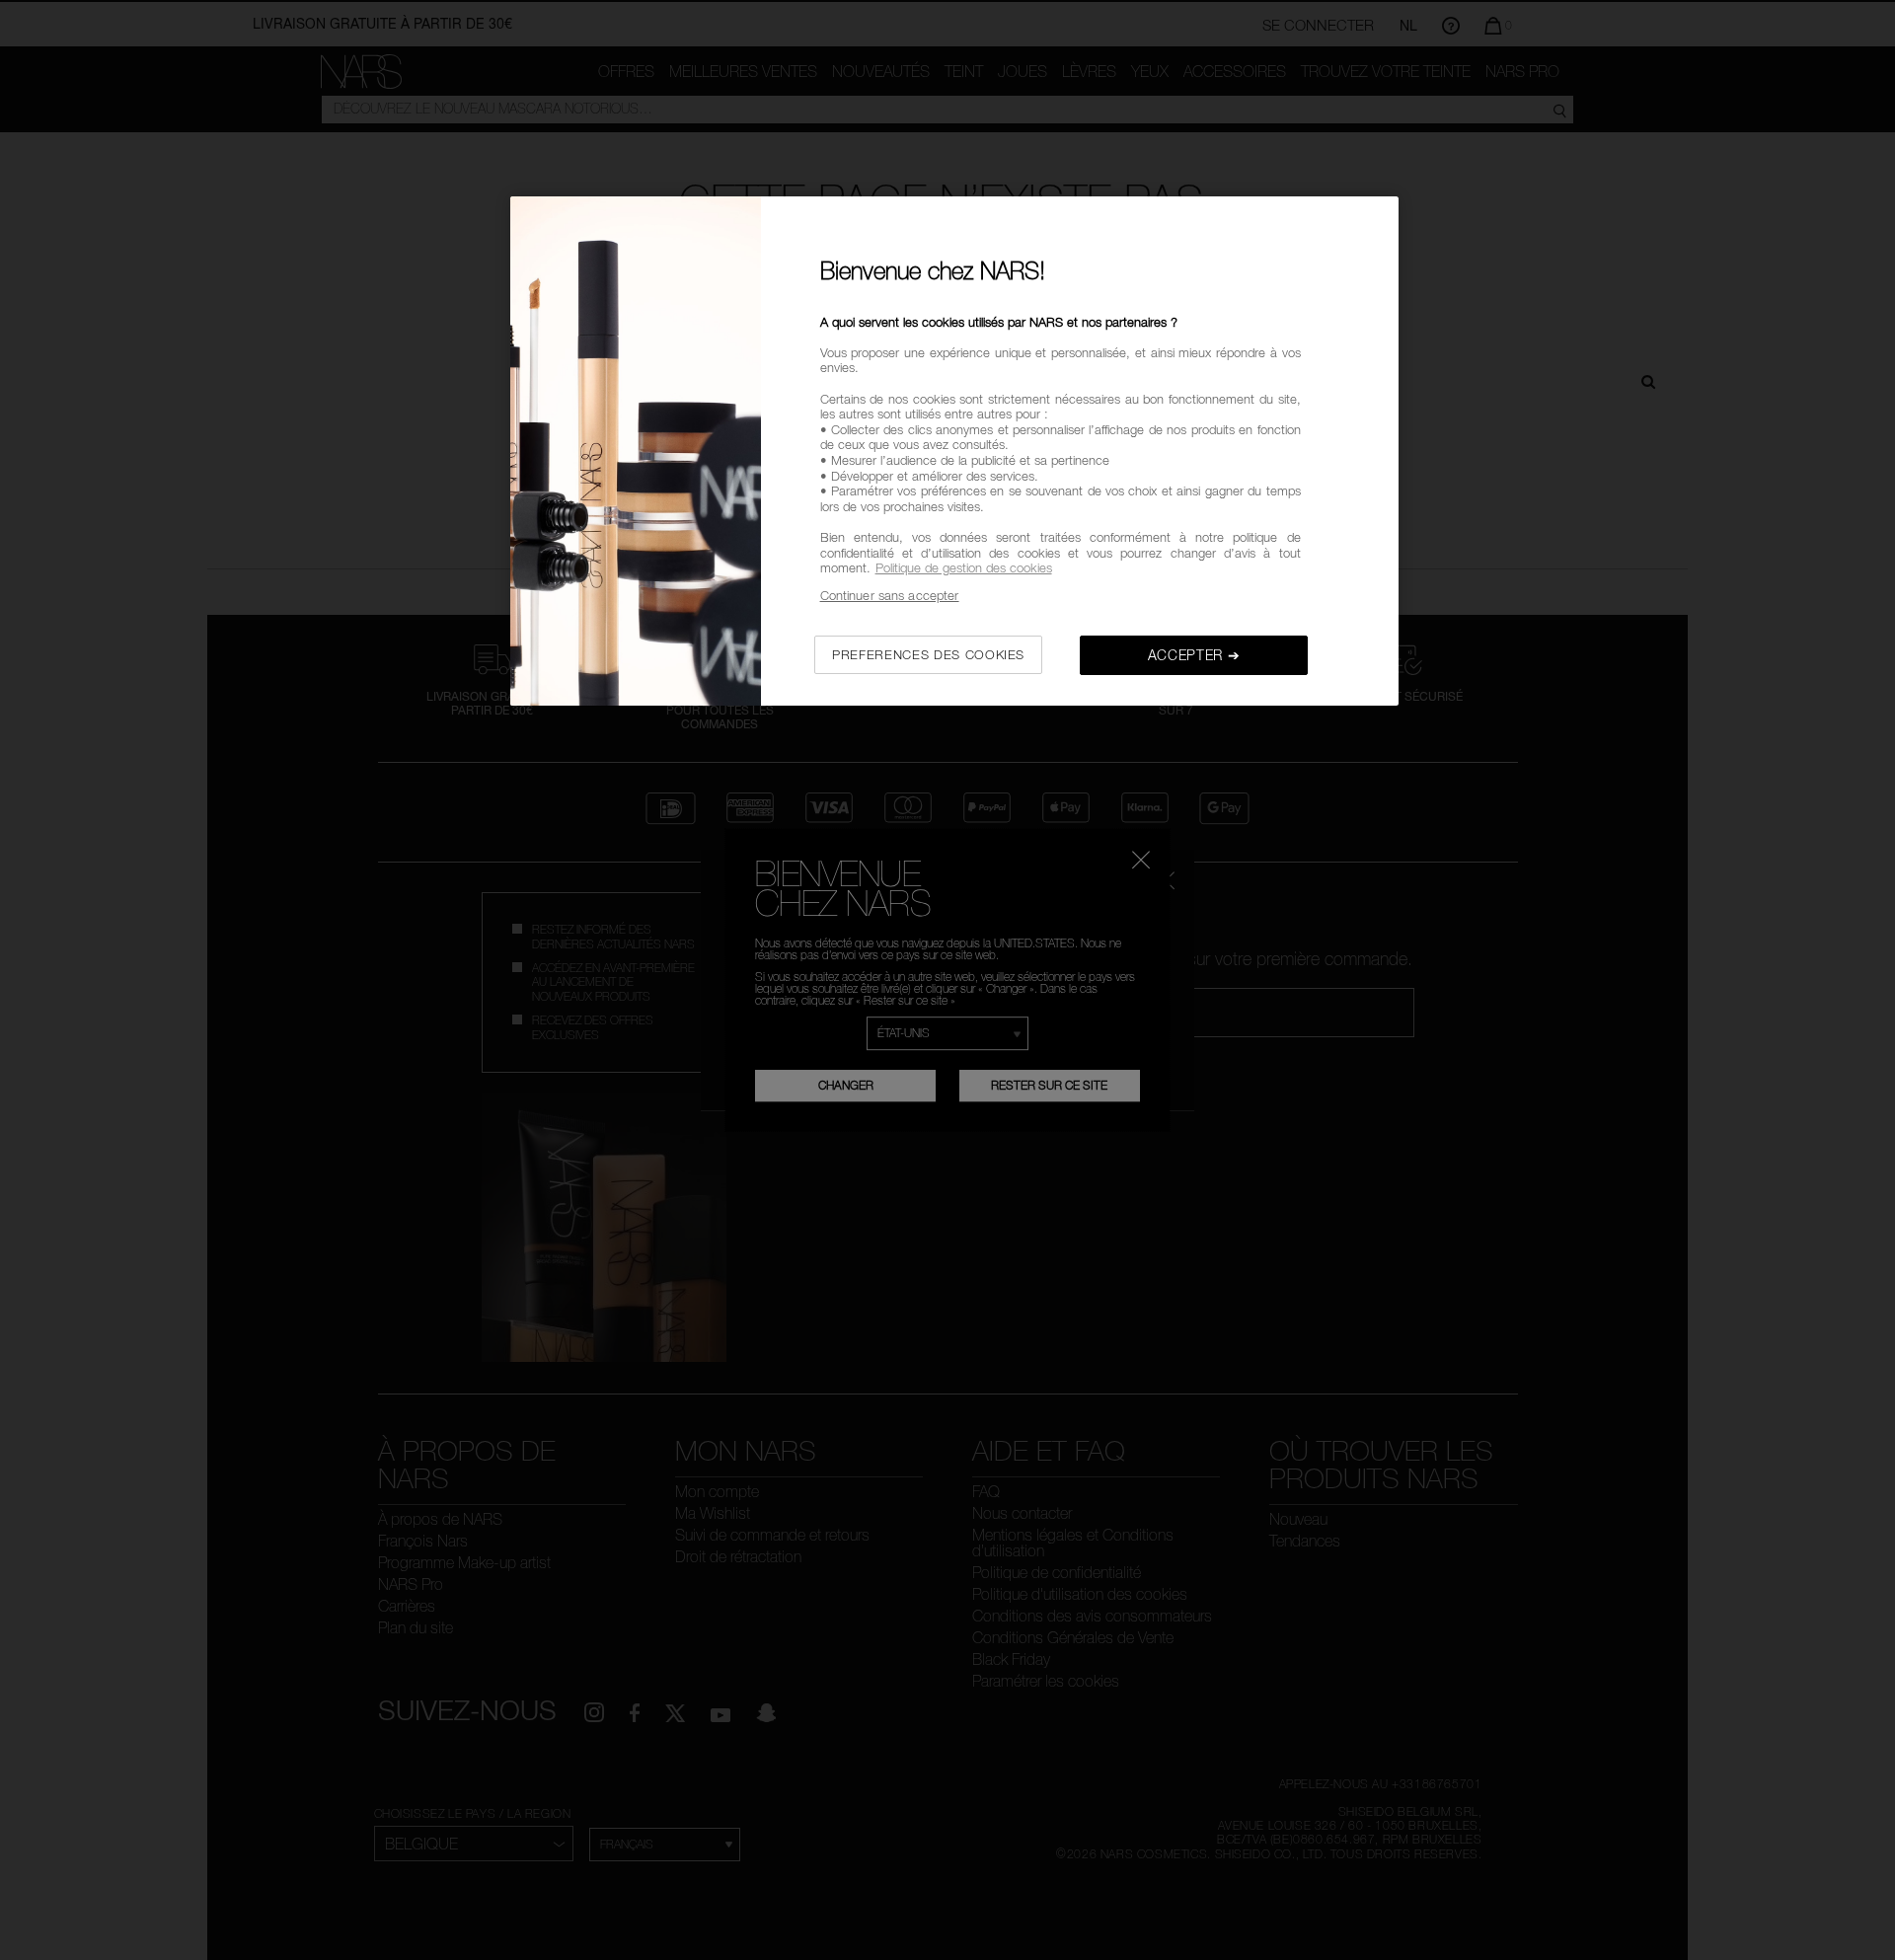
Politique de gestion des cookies (964, 567)
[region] (954, 452)
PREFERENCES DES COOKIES (928, 654)
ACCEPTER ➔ (1194, 655)
